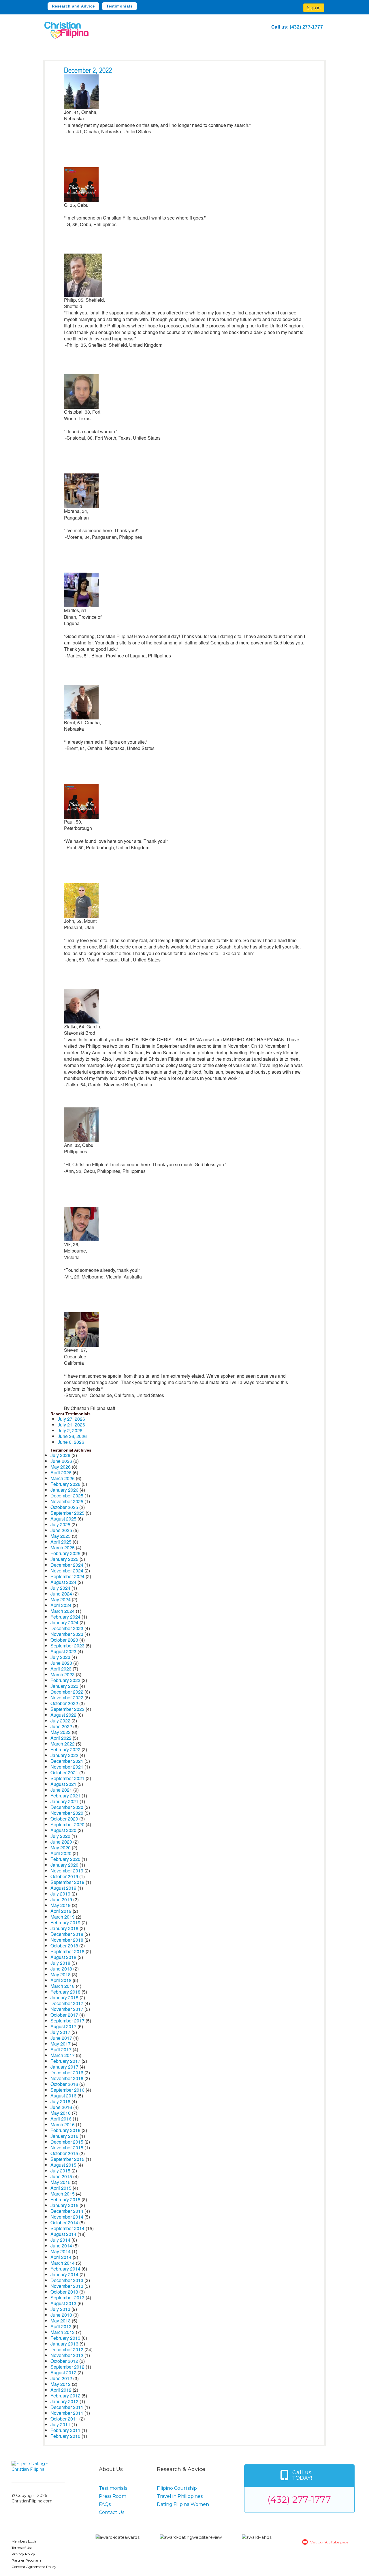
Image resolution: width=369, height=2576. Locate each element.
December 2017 (67, 2003)
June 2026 (61, 1461)
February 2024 (65, 1617)
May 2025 (61, 1536)
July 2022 (60, 1721)
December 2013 (67, 2280)
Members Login (25, 2541)
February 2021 (65, 1796)
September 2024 (67, 1576)
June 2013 (61, 2315)
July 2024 (60, 1588)
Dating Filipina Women (183, 2504)
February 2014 (65, 2269)
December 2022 (67, 1692)
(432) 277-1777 (306, 27)
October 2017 (64, 2015)
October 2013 (64, 2292)
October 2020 (64, 1819)
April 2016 (61, 2119)
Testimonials (119, 6)
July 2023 (60, 1657)
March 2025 (63, 1547)
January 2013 (64, 2344)
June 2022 (61, 1726)
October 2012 (64, 2361)
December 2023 (67, 1628)
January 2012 (64, 2401)
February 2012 (65, 2396)
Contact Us (112, 2512)
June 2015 (61, 2176)
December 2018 (67, 1934)
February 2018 (65, 1992)
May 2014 (61, 2251)
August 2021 (63, 1784)
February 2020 (65, 1859)
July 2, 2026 (70, 1430)
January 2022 (64, 1755)
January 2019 (64, 1928)
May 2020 (61, 1847)
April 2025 (61, 1542)
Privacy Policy (23, 2554)
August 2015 (63, 2165)
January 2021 (64, 1801)
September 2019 (67, 1882)
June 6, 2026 (71, 1442)
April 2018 (61, 1980)
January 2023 (64, 1686)
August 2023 (63, 1651)
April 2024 (61, 1605)
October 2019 (64, 1876)
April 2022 (61, 1738)
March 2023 (63, 1674)
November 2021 (67, 1767)
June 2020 (61, 1842)
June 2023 (61, 1663)
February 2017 (65, 2061)
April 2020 (61, 1853)
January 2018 (64, 1997)
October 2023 (64, 1640)
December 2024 (67, 1565)
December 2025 (67, 1496)
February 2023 (65, 1680)
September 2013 (67, 2297)
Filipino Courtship (177, 2488)
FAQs (105, 2504)
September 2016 (67, 2090)
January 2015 (64, 2205)
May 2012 (61, 2384)
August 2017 (63, 2026)
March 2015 (63, 2194)
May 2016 (61, 2113)
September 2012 (67, 2367)
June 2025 (61, 1530)
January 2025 (64, 1559)
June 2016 (61, 2107)
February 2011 (65, 2430)
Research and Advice (73, 6)
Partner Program (26, 2560)
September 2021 (67, 1778)
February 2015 (65, 2199)
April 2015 (61, 2188)
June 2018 (61, 1969)
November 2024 (67, 1571)
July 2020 (60, 1836)
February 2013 (65, 2338)
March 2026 (63, 1478)
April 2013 (61, 2326)
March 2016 (63, 2124)
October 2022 (64, 1703)
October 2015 (64, 2153)
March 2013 (63, 2332)
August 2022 (63, 1715)
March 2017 (63, 2055)
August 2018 (63, 1957)
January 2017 (64, 2067)
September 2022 (67, 1709)
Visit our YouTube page (329, 2542)
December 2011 (67, 2407)
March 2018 (63, 1986)
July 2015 (60, 2171)
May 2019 (61, 1905)
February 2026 (65, 1484)
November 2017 (67, 2009)
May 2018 (61, 1974)
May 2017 (61, 2044)
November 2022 (67, 1697)
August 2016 (63, 2096)
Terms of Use (22, 2548)
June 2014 (61, 2246)
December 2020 (67, 1807)
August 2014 (63, 2234)
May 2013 (61, 2321)
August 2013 (63, 2303)
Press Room (113, 2496)
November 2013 (67, 2286)
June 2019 (61, 1899)
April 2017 (61, 2049)
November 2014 (67, 2217)
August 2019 (63, 1888)
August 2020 (63, 1830)
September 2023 (67, 1646)
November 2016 (67, 2078)
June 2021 (61, 1790)
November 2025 (67, 1501)
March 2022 (63, 1744)
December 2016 (67, 2072)
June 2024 (61, 1594)
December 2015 (67, 2142)
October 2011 (64, 2419)
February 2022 (65, 1749)
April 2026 (61, 1472)
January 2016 (64, 2136)
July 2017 (60, 2032)
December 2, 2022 (88, 71)
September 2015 (67, 2159)
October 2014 (64, 2222)
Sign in (314, 8)
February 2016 (65, 2130)
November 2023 (67, 1634)
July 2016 (60, 2101)
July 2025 (60, 1524)
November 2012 (67, 2355)
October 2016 (64, 2084)
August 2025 (63, 1519)
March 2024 (63, 1611)
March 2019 (63, 1917)
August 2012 (63, 2372)
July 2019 (60, 1894)
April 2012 (61, 2390)
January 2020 (64, 1865)
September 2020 (67, 1824)
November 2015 (67, 2147)
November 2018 (67, 1940)
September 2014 (67, 2228)
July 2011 (60, 2424)
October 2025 (64, 1507)
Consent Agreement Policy (34, 2567)
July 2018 (60, 1963)
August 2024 (63, 1582)
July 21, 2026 (71, 1425)
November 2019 (67, 1871)
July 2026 (60, 1455)
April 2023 (61, 1669)
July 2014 (60, 2240)
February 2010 (65, 2436)
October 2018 (64, 1946)
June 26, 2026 (72, 1436)
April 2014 (61, 2257)
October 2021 (64, 1772)
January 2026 (64, 1490)
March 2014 (63, 2263)
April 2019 (61, 1911)
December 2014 (67, 2211)
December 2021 (67, 1761)
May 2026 (61, 1467)
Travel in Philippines (180, 2496)
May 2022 (61, 1732)
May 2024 (61, 1599)
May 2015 (61, 2182)
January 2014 (64, 2274)
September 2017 (67, 2021)
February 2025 (65, 1553)
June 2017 (61, 2038)
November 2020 (67, 1813)
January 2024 (64, 1622)
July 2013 (60, 2309)
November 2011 (67, 2413)
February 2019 (65, 1922)
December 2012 (67, 2349)
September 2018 (67, 1951)
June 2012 (61, 2378)
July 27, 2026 (71, 1419)
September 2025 (67, 1513)
